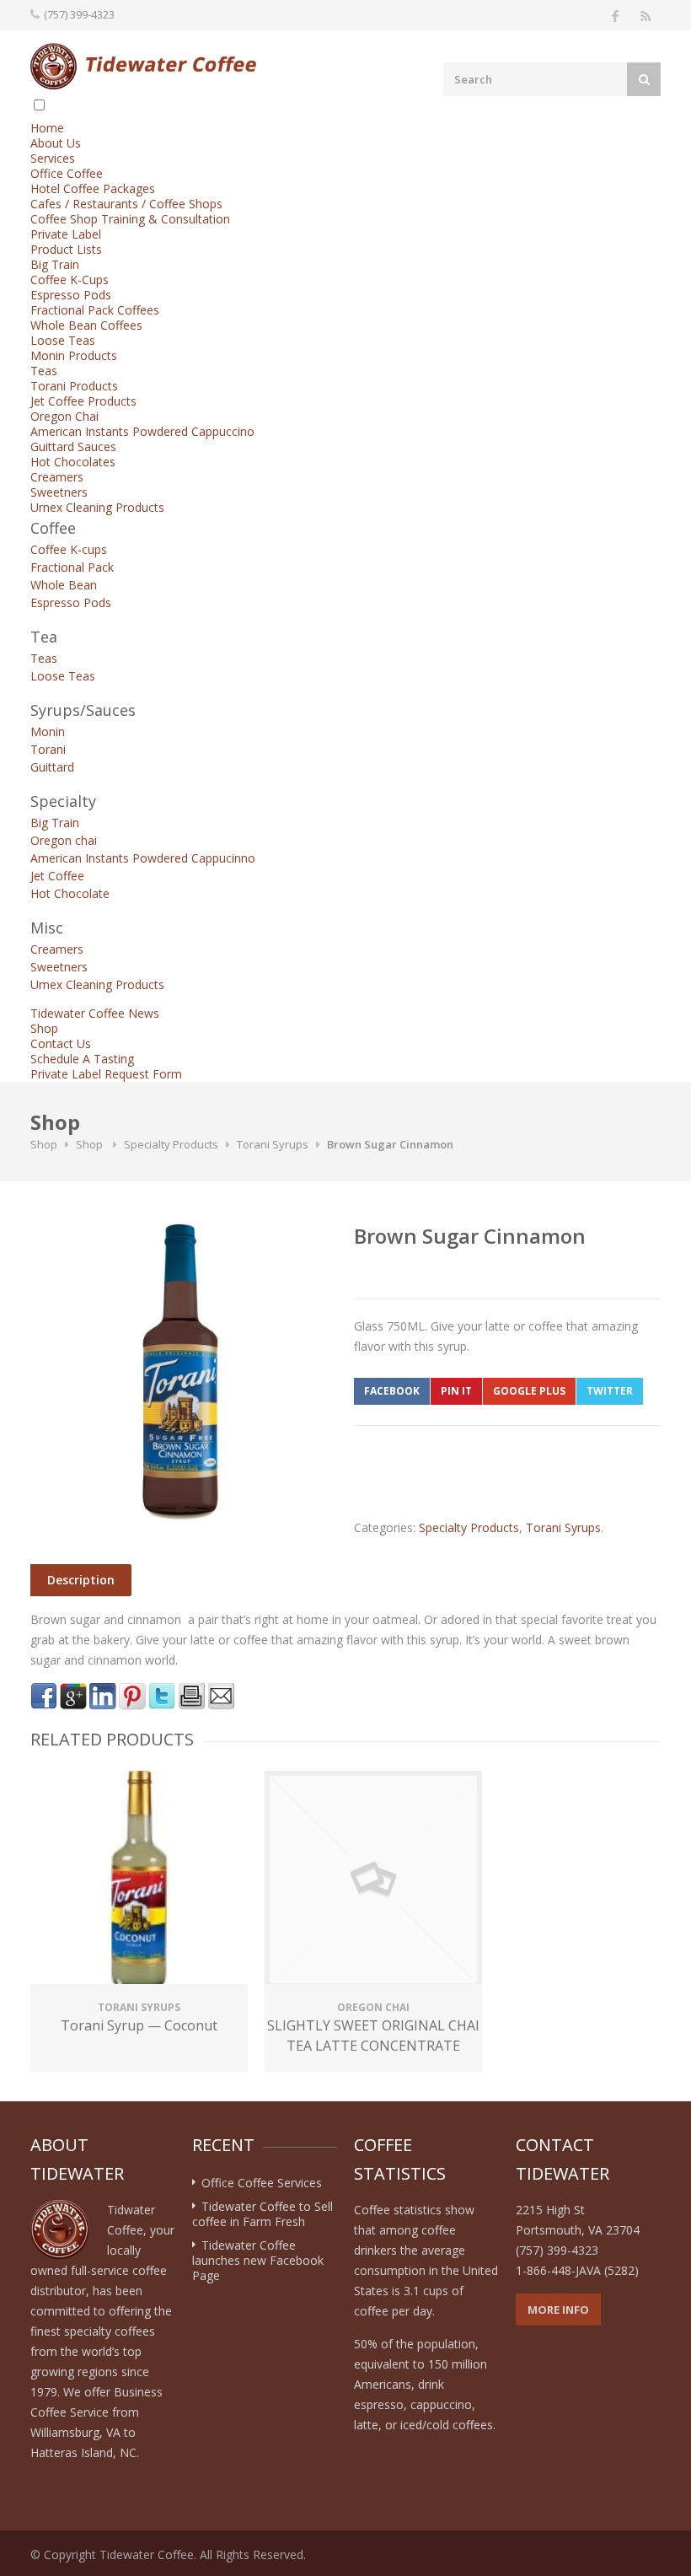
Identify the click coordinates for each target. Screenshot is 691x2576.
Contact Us (61, 1043)
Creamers (57, 477)
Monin (48, 731)
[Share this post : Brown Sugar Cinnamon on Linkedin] (103, 1697)
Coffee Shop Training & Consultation (130, 219)
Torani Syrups (273, 1144)
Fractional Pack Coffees (95, 310)
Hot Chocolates (73, 462)
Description (81, 1580)
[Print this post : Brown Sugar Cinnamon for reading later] (191, 1697)
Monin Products (74, 355)
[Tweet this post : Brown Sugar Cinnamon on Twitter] (162, 1697)
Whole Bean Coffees (86, 325)
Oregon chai (64, 840)
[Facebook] (615, 15)
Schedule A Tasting (82, 1059)
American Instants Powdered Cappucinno (143, 858)
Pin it (456, 1391)
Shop (44, 1028)
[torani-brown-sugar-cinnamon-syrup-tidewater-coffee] (179, 1373)
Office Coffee (67, 173)
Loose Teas (63, 340)
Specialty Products (171, 1144)
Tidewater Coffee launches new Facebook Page (258, 2260)
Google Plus (529, 1391)
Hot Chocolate (70, 893)
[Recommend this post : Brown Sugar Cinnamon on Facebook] (44, 1697)
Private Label (66, 234)
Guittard (52, 767)
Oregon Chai (64, 416)
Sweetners (59, 492)
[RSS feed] (645, 15)
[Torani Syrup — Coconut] (139, 1880)
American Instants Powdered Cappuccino (142, 431)
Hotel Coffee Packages (93, 188)
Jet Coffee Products (83, 401)
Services (53, 158)
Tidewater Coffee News (95, 1013)
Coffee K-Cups (70, 280)
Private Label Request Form (106, 1074)
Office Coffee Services (262, 2183)
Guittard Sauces (73, 446)
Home (47, 128)
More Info (558, 2310)
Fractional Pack (72, 567)
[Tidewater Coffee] (143, 66)
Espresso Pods (71, 295)
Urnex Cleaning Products (97, 507)
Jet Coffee (57, 876)
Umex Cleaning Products (97, 984)
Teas (44, 371)
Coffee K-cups (69, 549)
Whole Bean (64, 585)
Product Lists (66, 249)
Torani (48, 749)
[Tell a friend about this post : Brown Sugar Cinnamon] (221, 1697)
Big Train (55, 264)
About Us (56, 143)
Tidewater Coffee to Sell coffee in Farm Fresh (262, 2214)
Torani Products (74, 386)
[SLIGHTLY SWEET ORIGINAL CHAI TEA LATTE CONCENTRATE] (373, 1880)
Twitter (610, 1391)
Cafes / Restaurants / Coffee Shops (126, 204)
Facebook (392, 1391)
